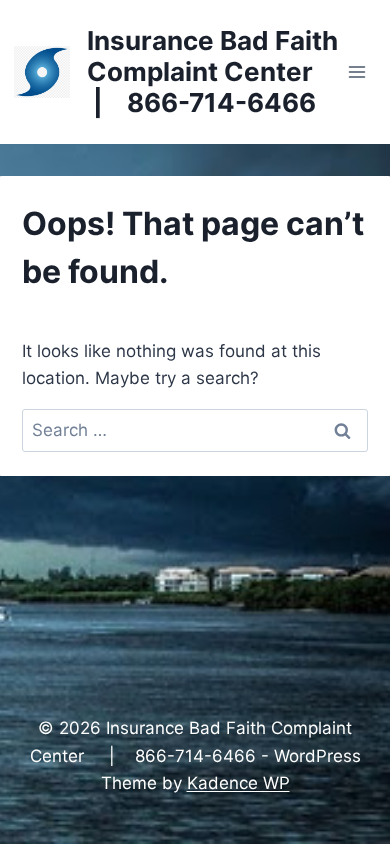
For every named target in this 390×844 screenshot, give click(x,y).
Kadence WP (238, 783)
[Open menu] (357, 71)
